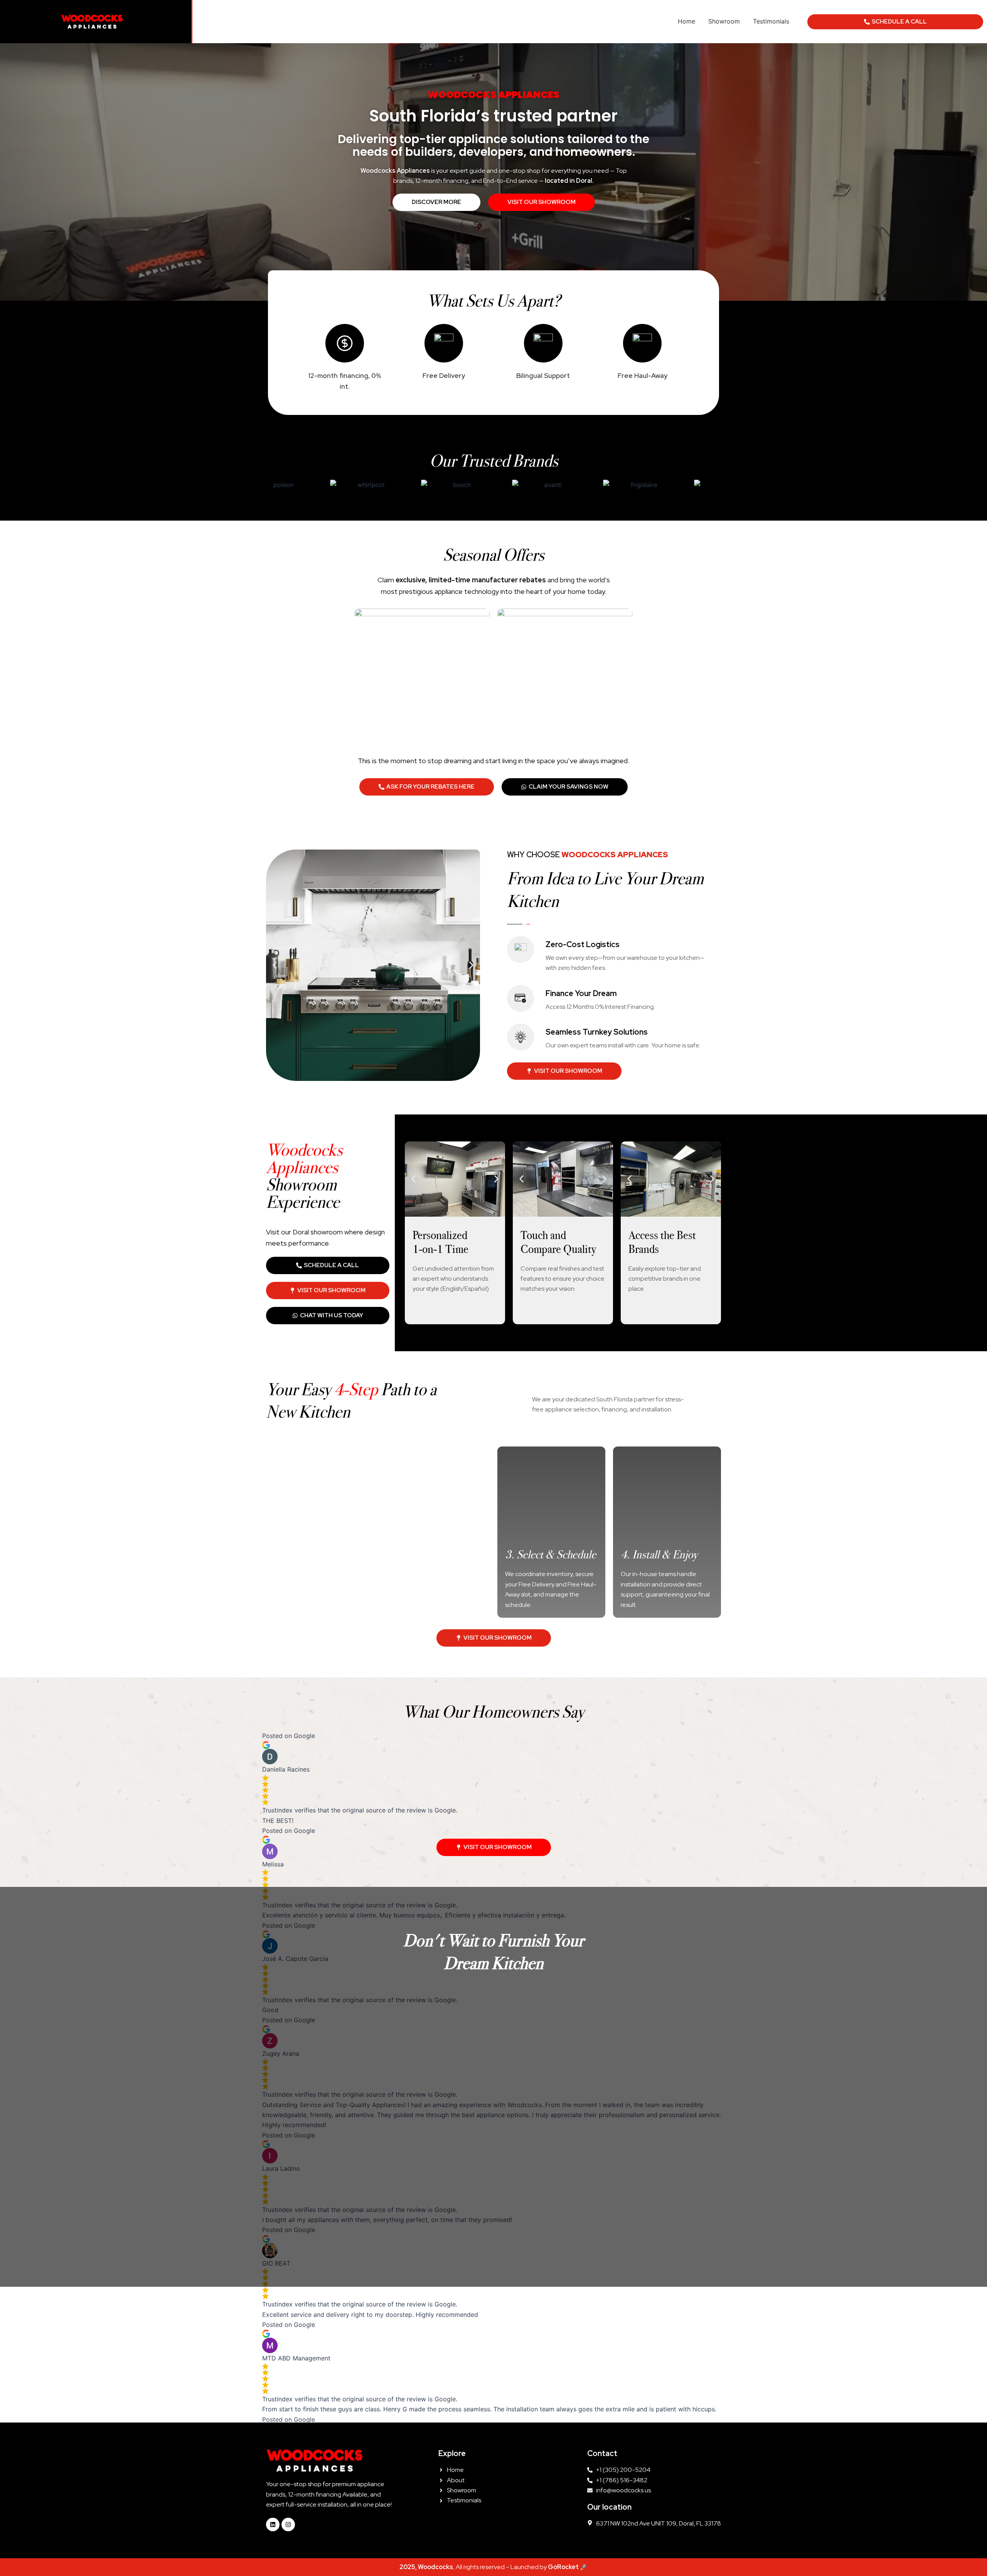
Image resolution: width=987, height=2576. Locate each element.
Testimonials (771, 21)
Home (686, 21)
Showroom (724, 21)
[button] (275, 965)
